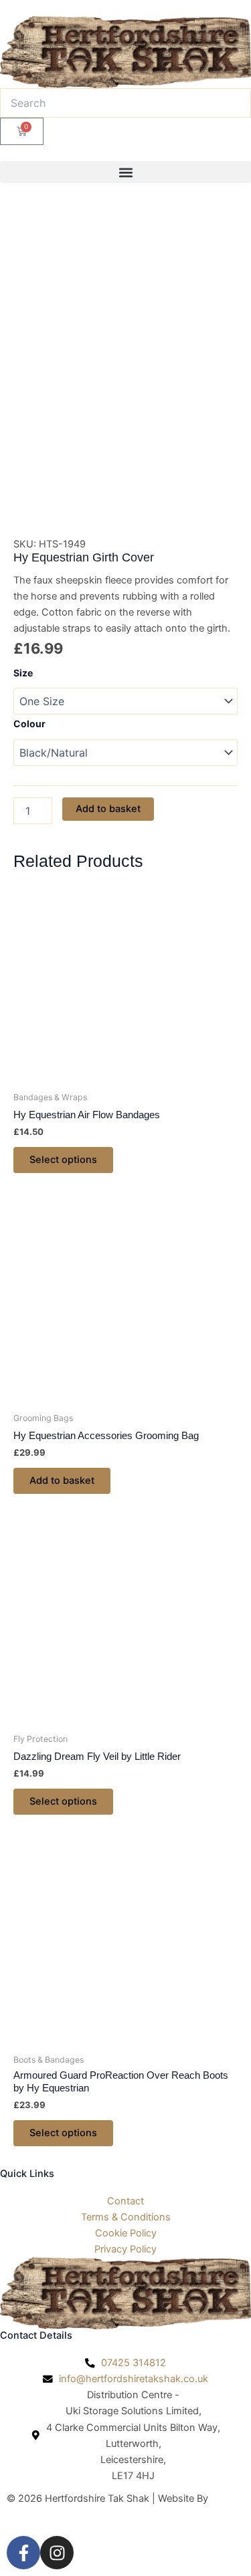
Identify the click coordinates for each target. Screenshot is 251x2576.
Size (23, 673)
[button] (125, 172)
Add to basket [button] (62, 1480)
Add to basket (108, 809)
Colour (29, 724)
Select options (63, 1160)
